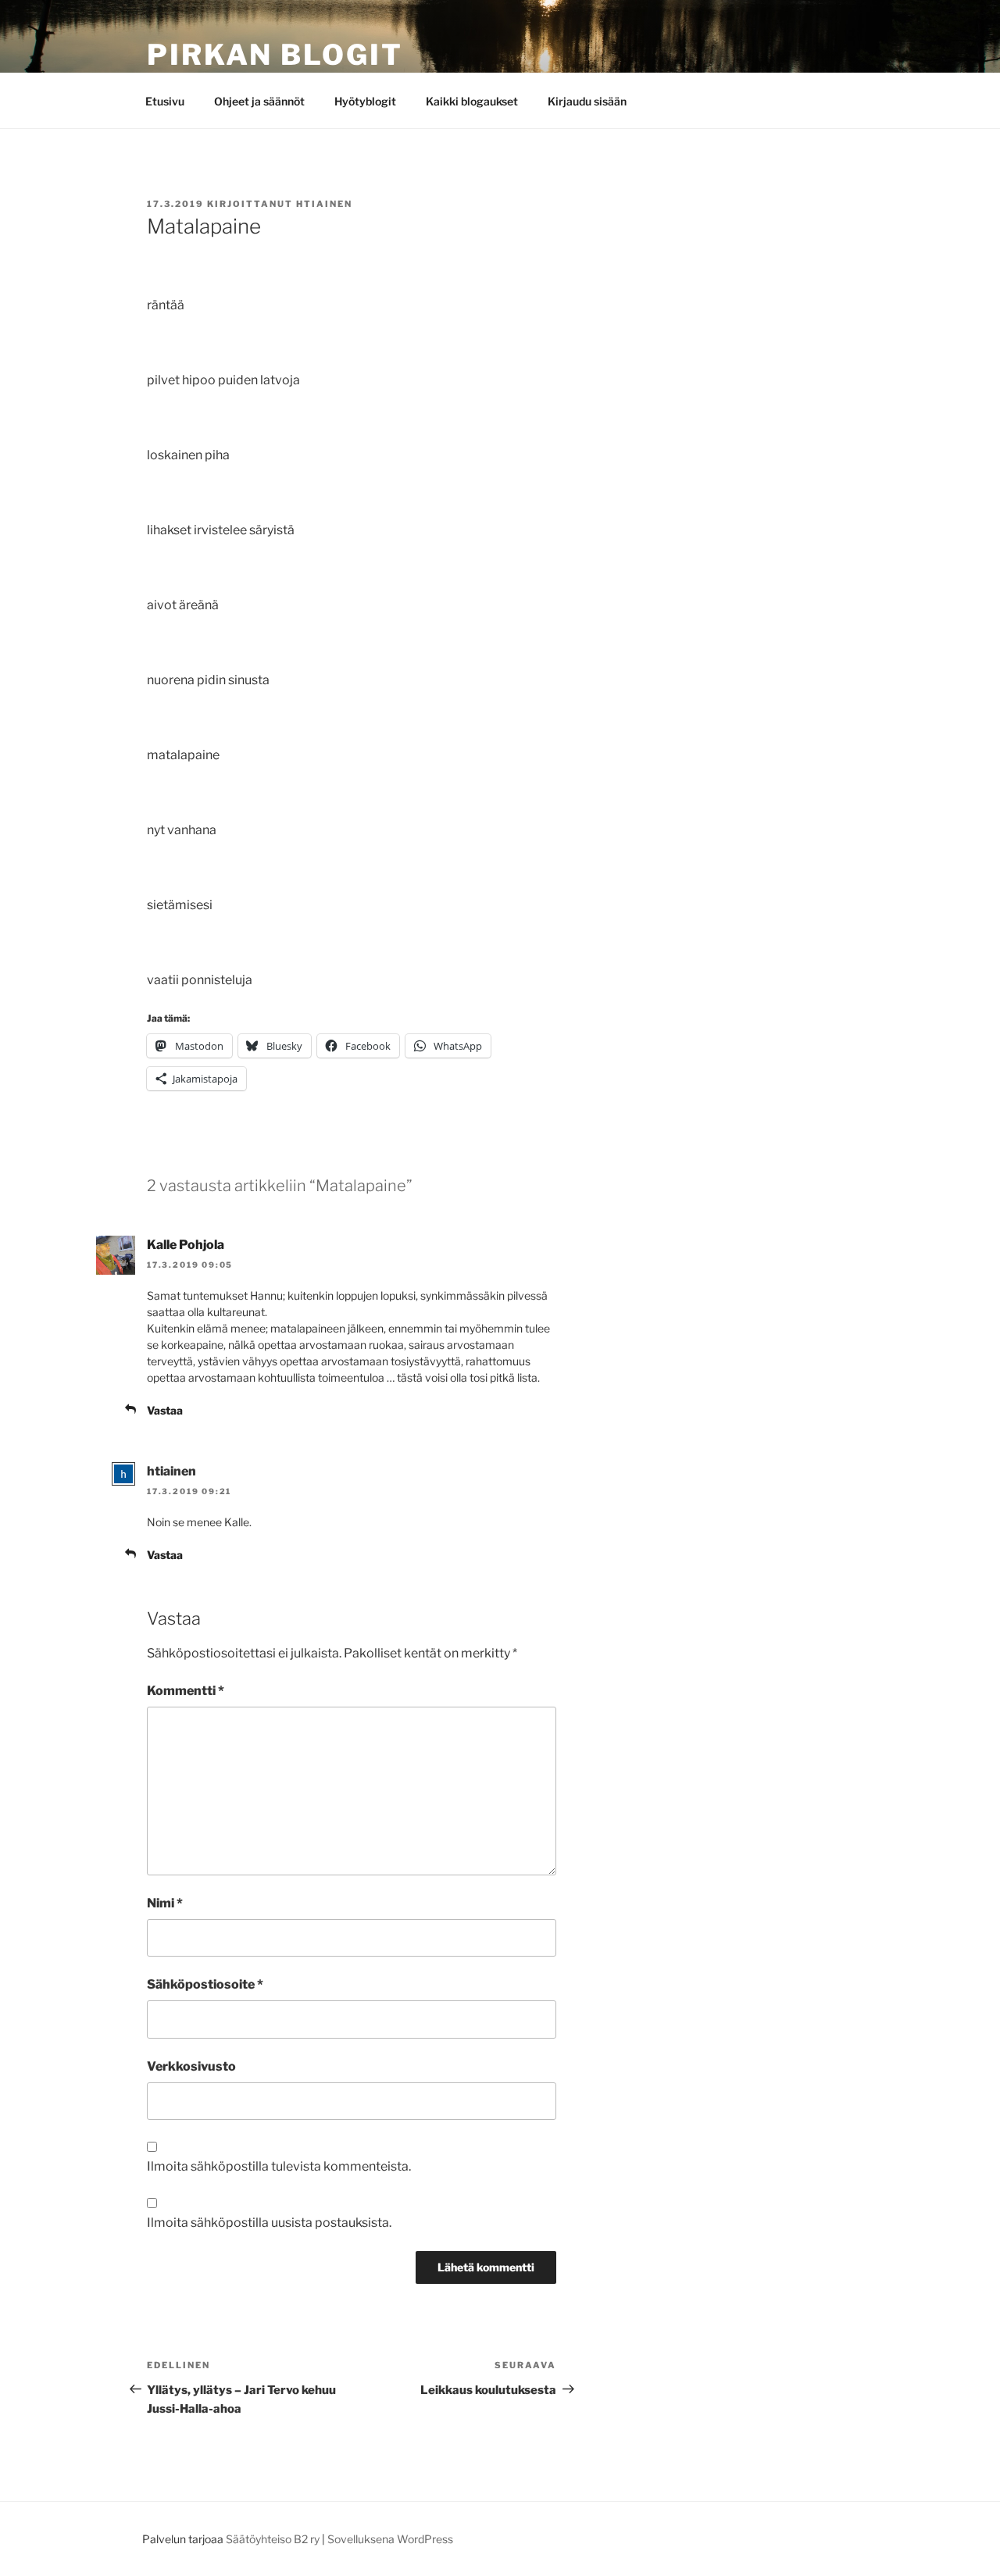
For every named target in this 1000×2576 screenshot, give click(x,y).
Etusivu (165, 101)
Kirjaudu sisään (587, 101)
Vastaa (165, 1410)
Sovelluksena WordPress (390, 2539)
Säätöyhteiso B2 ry (273, 2539)
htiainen (324, 204)
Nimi (165, 1903)
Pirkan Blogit (275, 55)
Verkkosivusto (191, 2066)
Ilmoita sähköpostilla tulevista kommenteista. (279, 2166)
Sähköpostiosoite (205, 1984)
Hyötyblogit (365, 101)
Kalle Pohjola (186, 1245)
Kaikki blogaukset (472, 101)
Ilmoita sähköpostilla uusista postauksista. (269, 2223)
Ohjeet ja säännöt (259, 101)
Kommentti (186, 1691)
